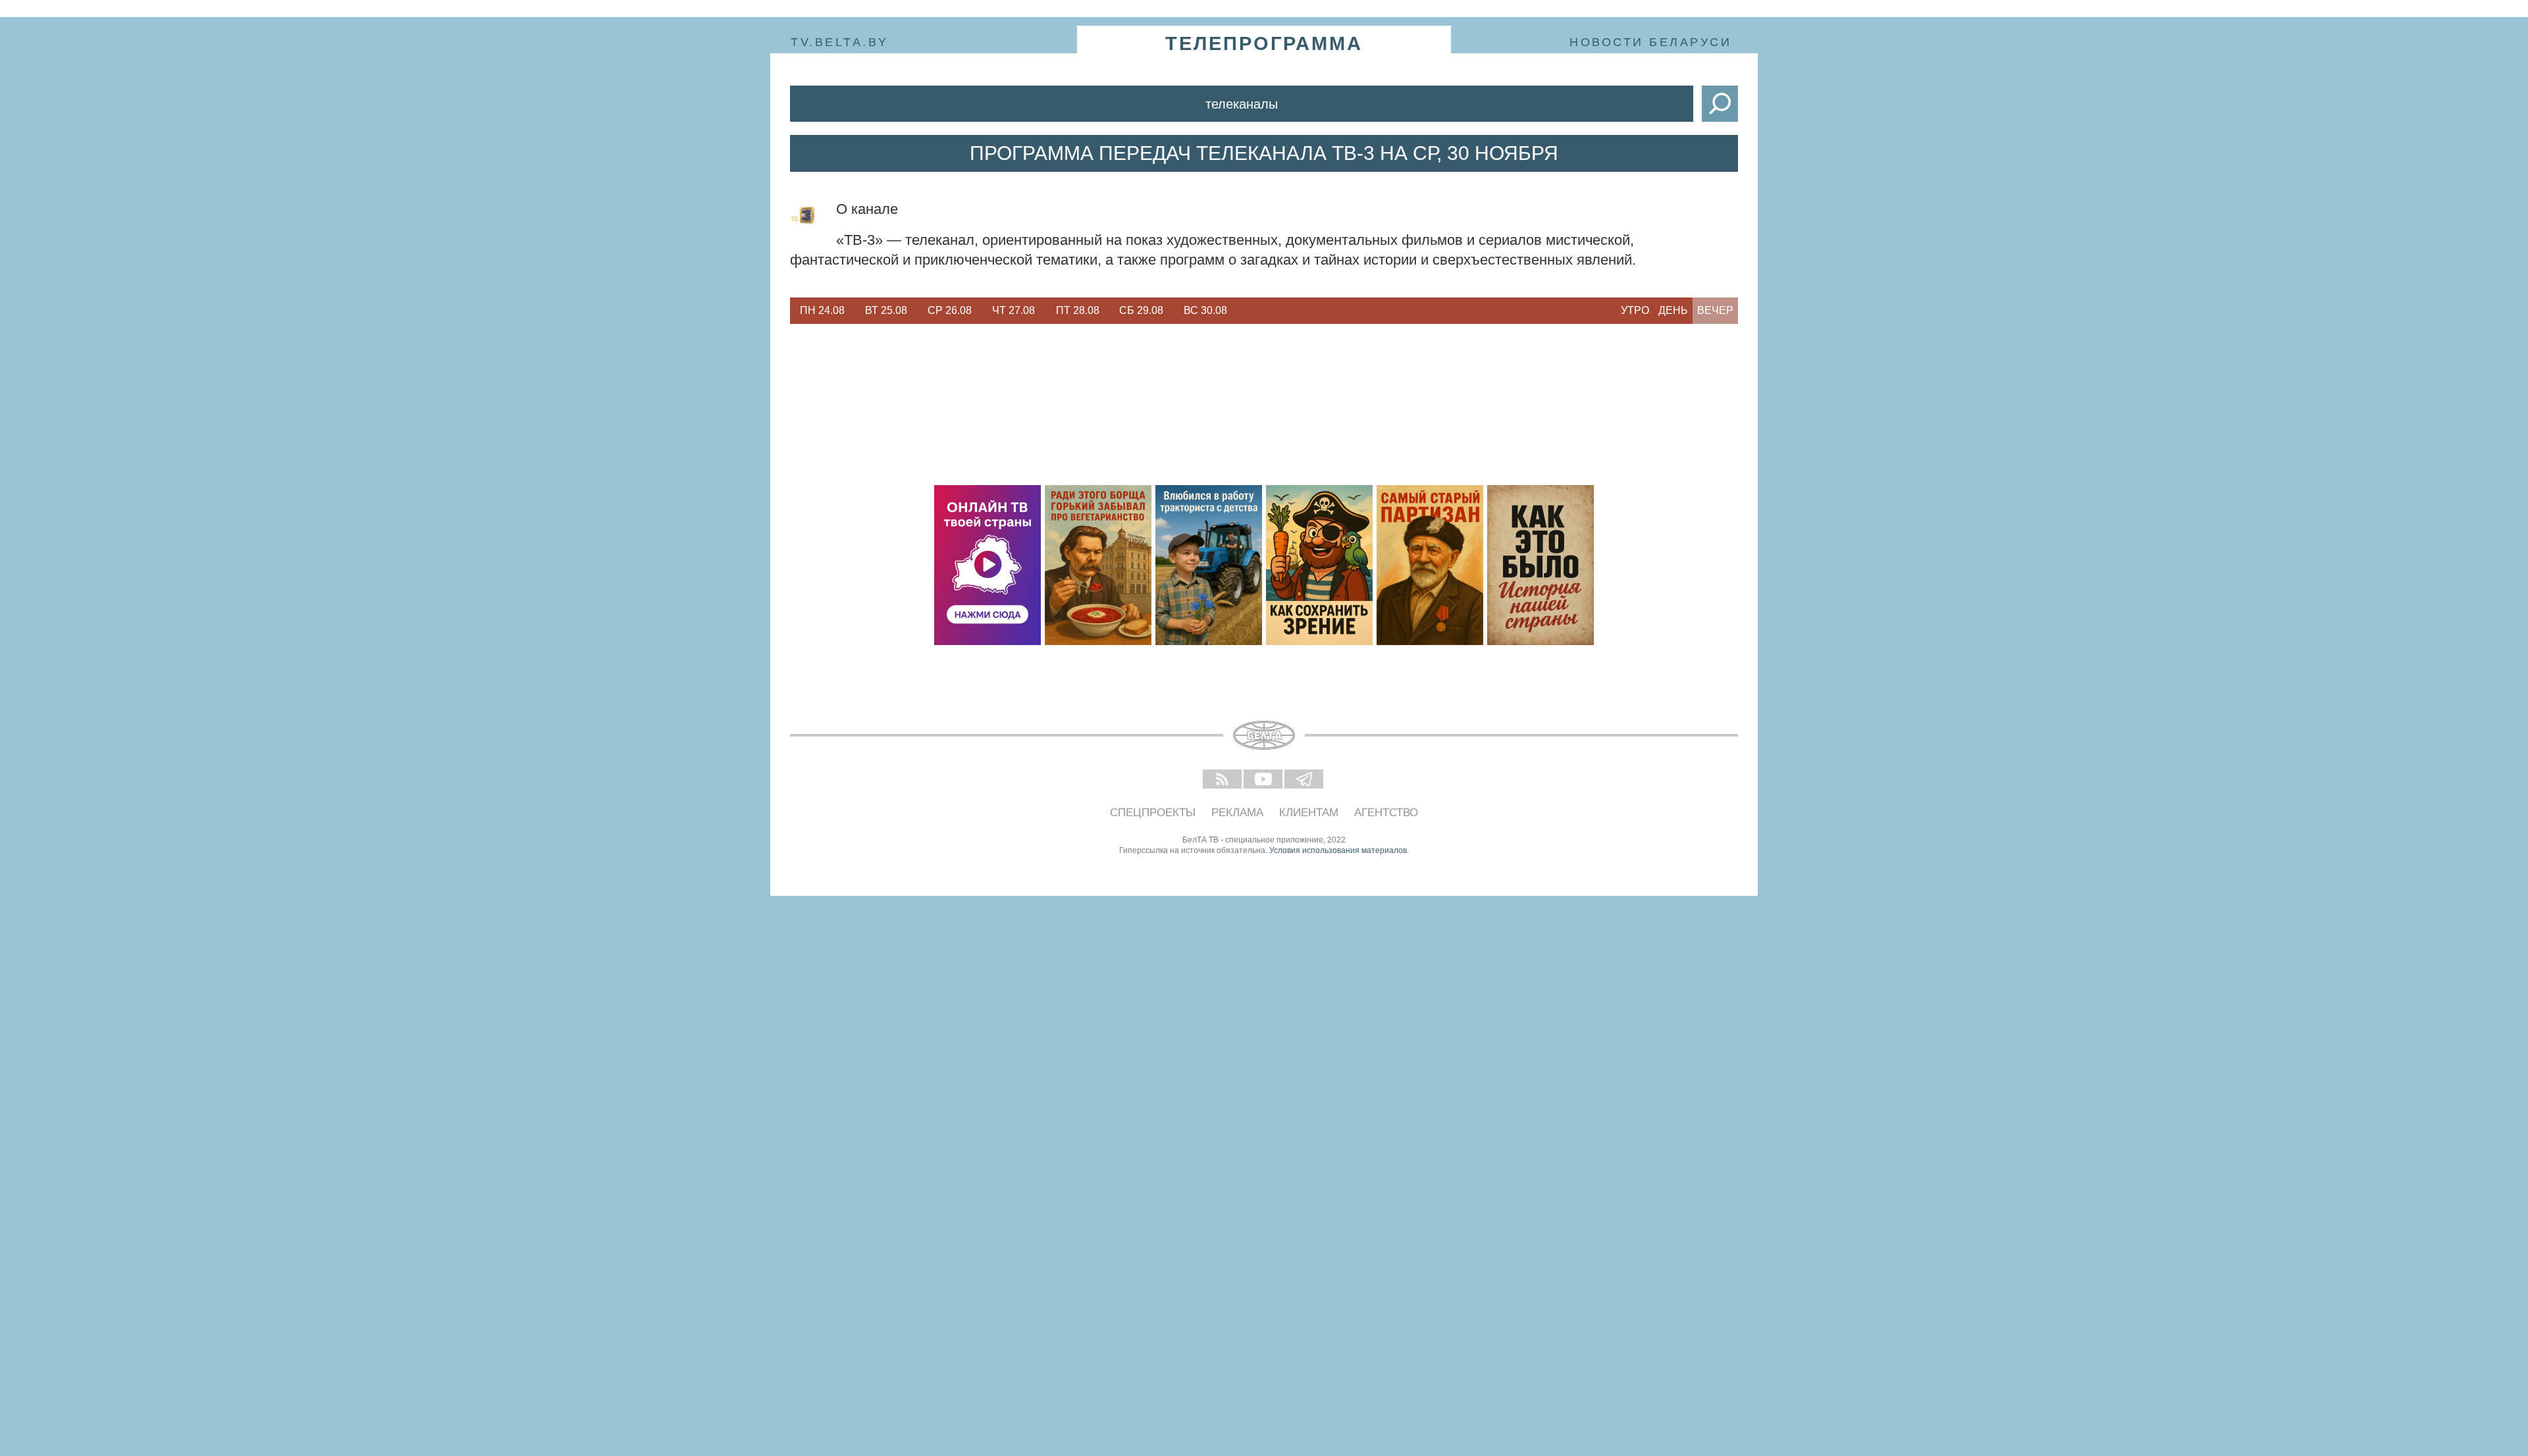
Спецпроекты (1153, 813)
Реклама (1237, 813)
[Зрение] (1319, 565)
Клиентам (1309, 813)
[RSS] (1223, 780)
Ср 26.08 (950, 310)
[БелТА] (1264, 735)
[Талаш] (1430, 565)
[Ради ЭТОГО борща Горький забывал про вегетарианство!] (1098, 565)
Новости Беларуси (1650, 42)
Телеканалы (1242, 104)
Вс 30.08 (1205, 310)
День (1673, 310)
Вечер (1715, 310)
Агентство (1386, 813)
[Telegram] (1305, 780)
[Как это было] (1540, 565)
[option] (822, 311)
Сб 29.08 (1141, 310)
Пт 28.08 (1078, 310)
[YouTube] (1264, 780)
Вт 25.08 (886, 310)
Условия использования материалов (1338, 850)
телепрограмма (1264, 43)
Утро (1635, 310)
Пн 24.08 (822, 310)
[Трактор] (1209, 565)
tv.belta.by (840, 42)
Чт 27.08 (1014, 310)
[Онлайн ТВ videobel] (987, 565)
